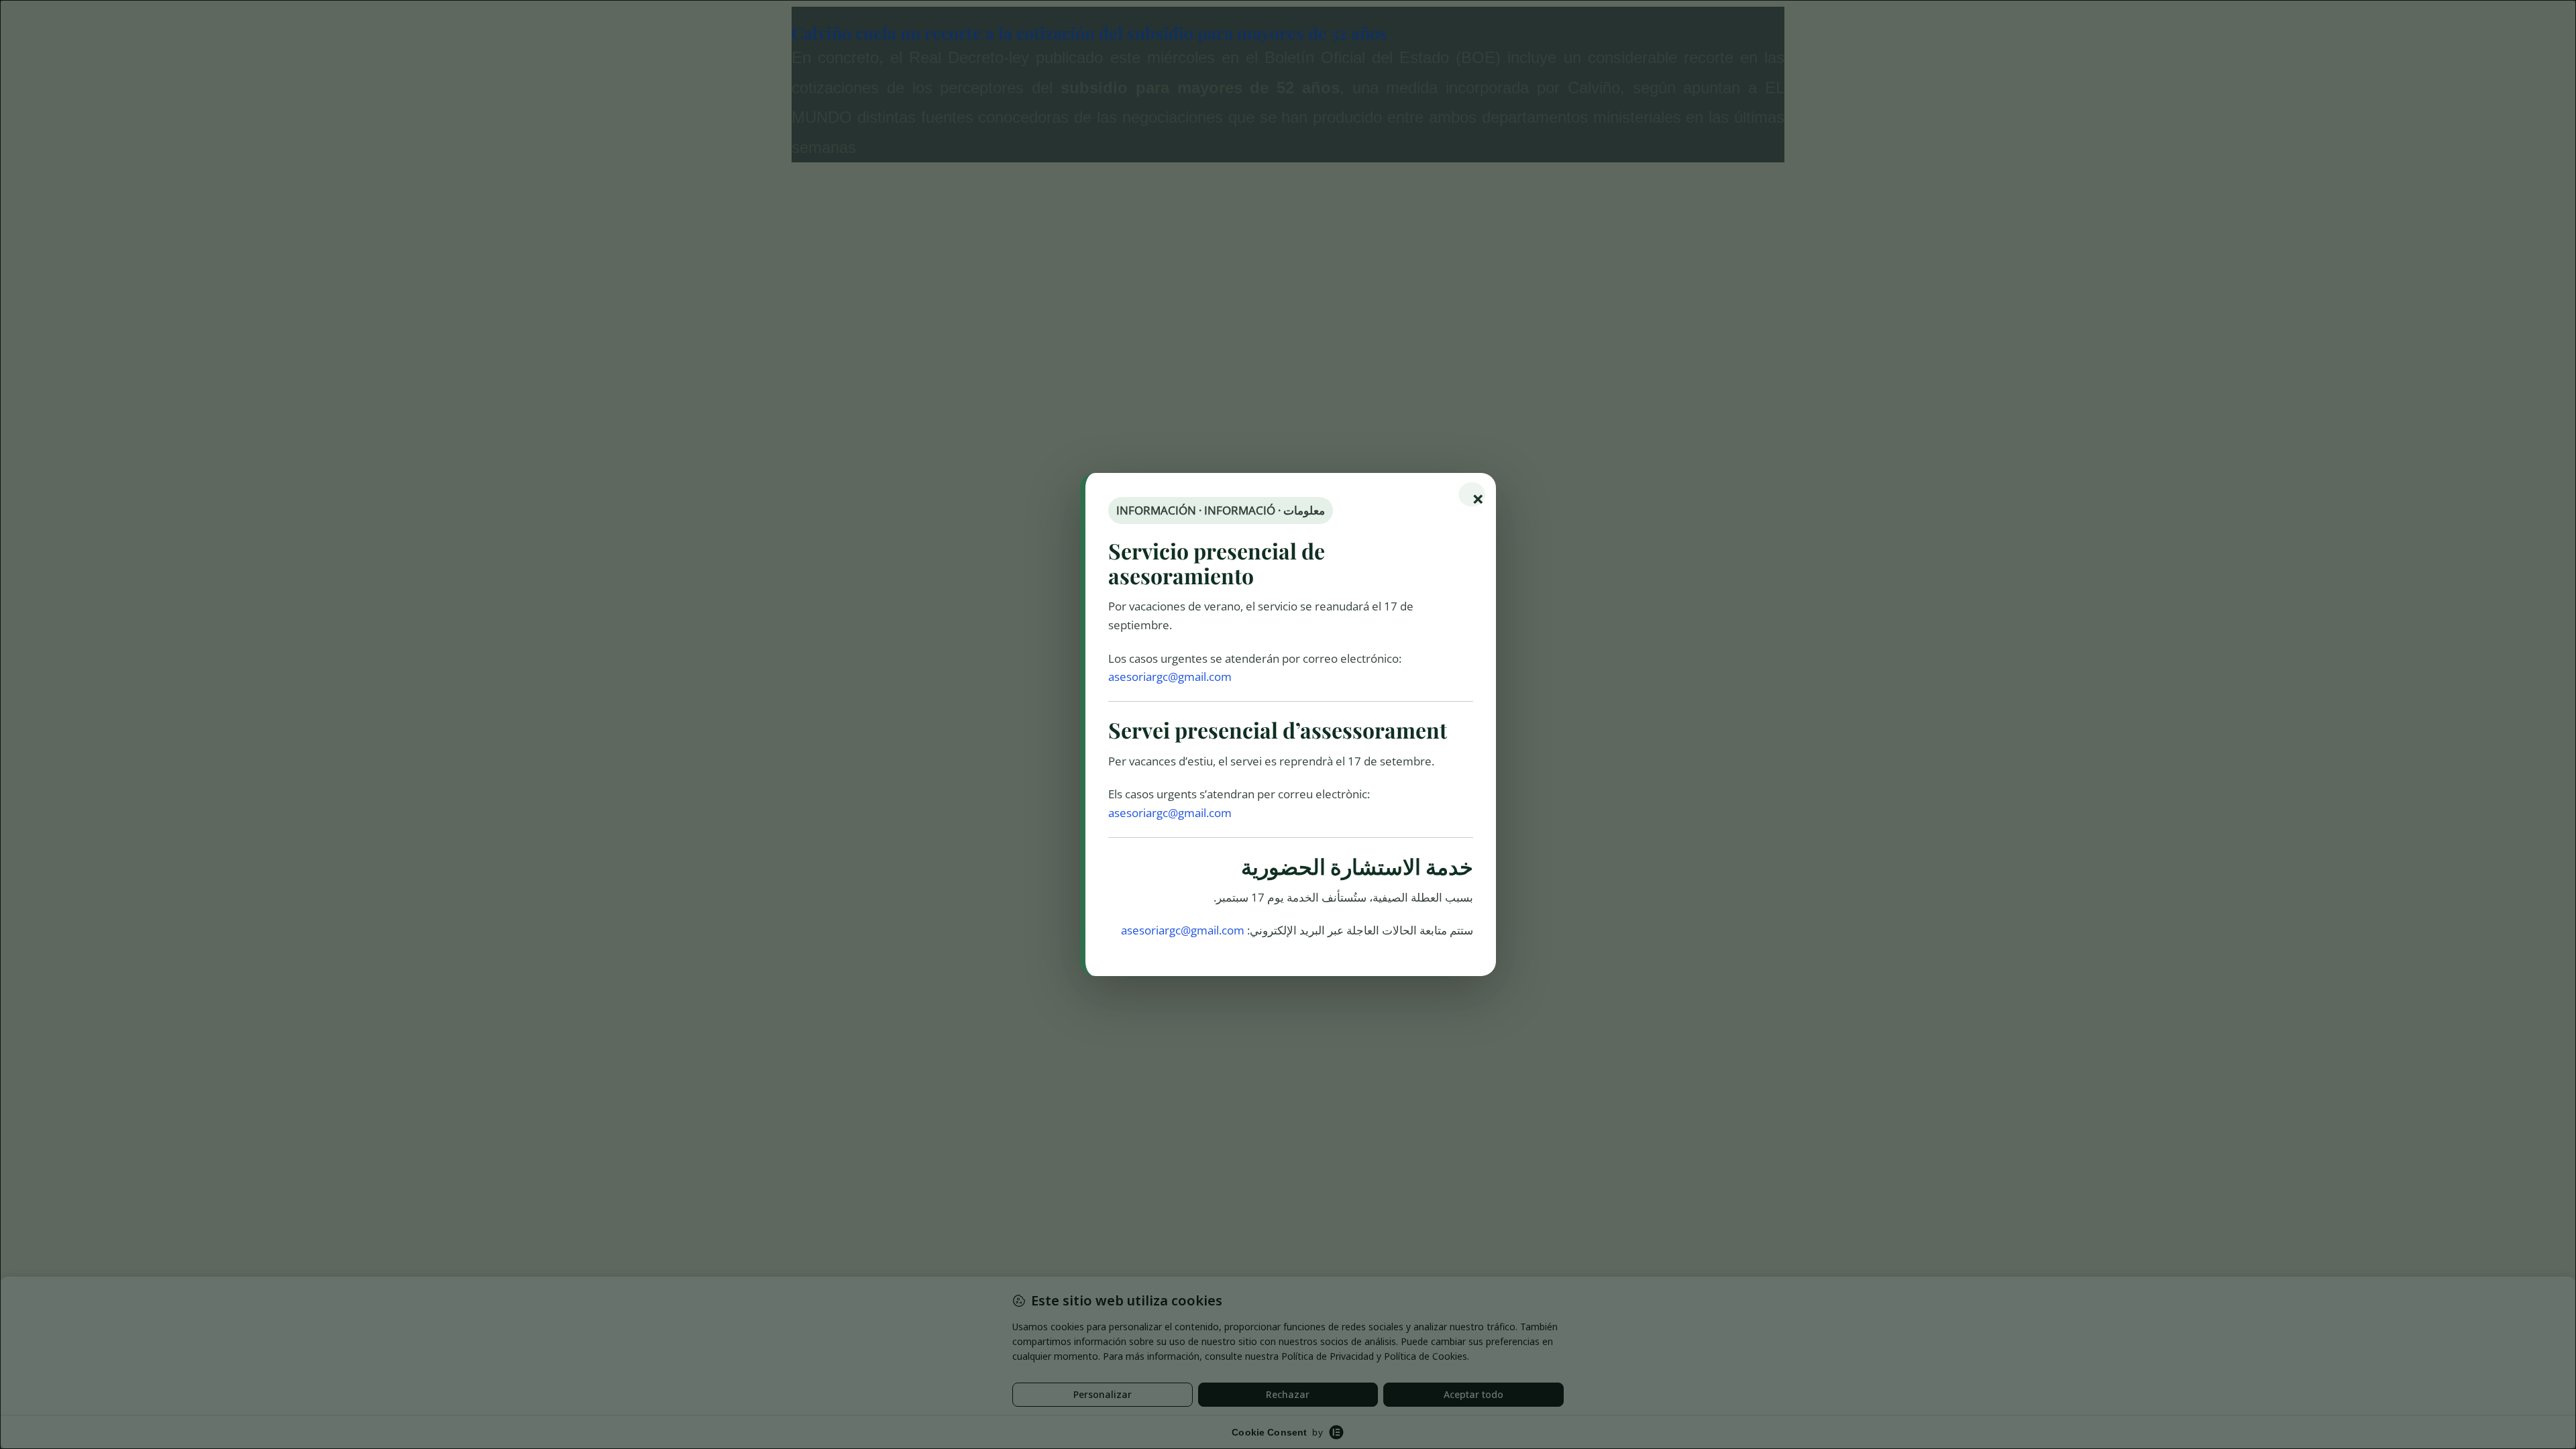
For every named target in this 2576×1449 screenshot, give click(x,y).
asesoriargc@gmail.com (1170, 677)
